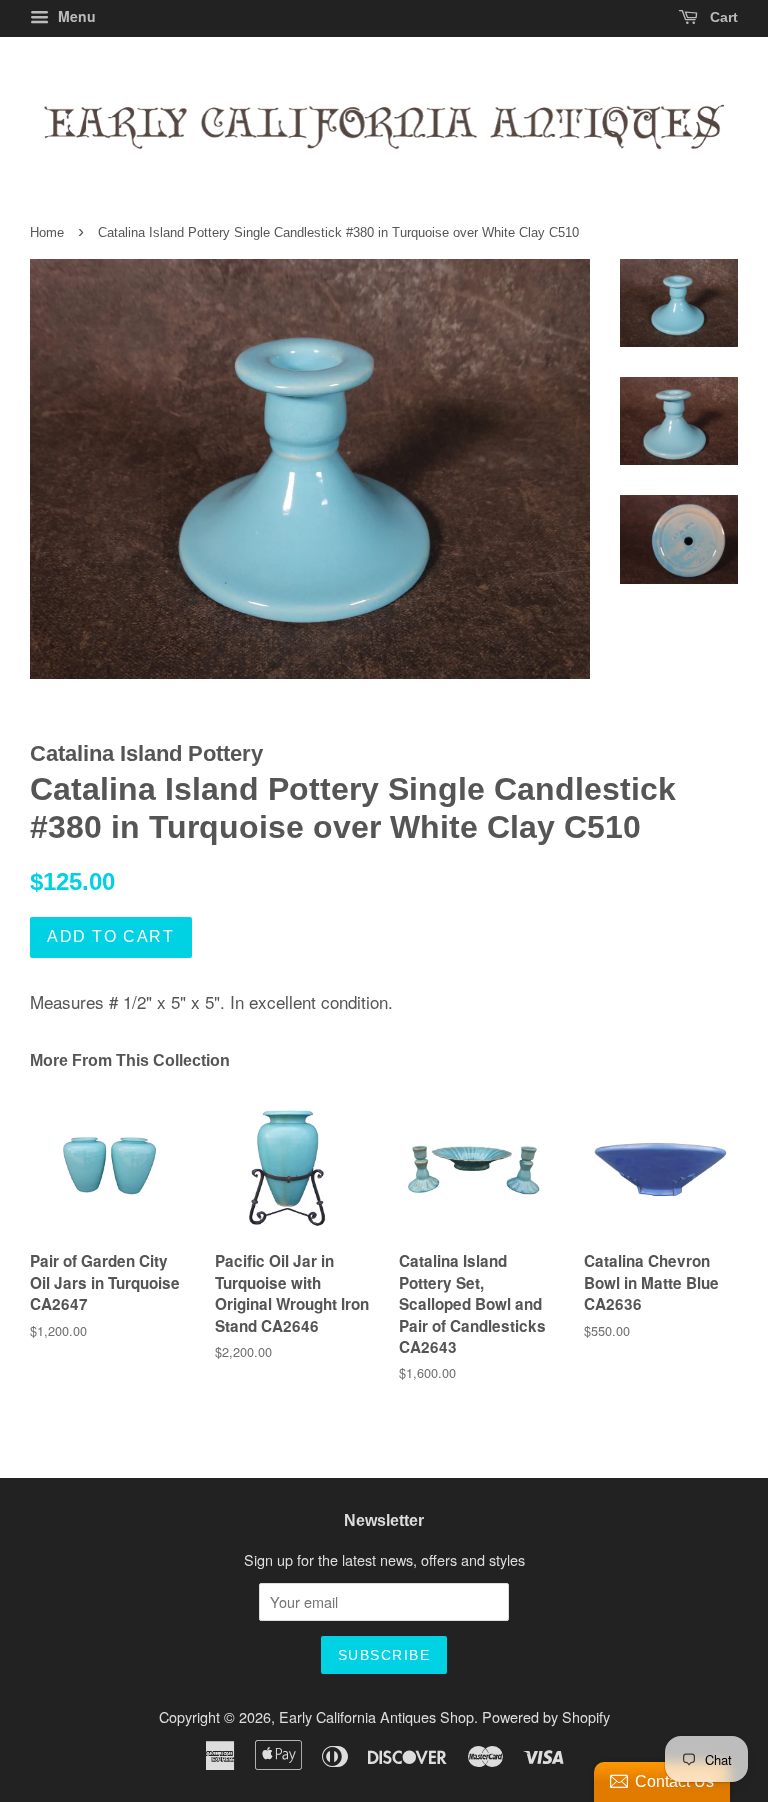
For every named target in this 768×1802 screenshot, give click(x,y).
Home (47, 232)
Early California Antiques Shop (376, 1716)
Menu (75, 16)
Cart (722, 17)
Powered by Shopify (546, 1716)
